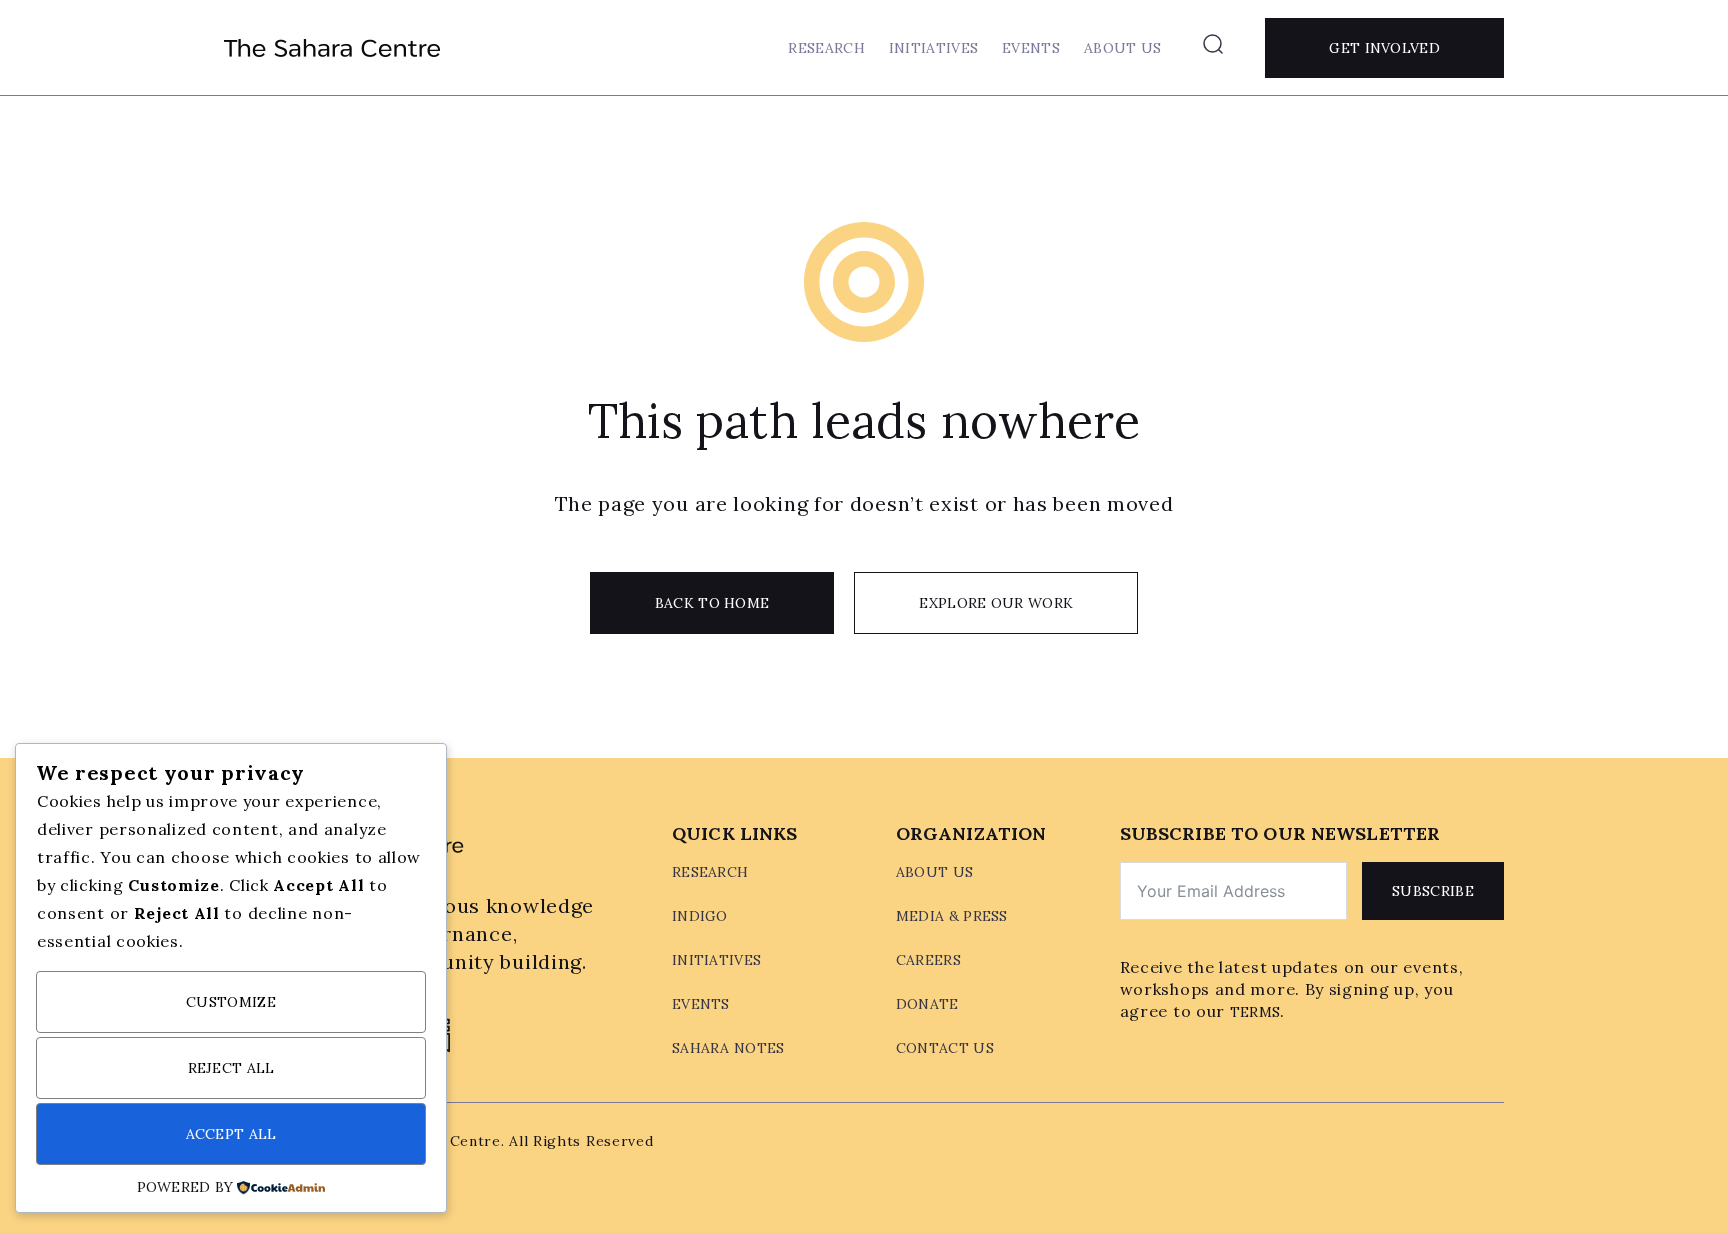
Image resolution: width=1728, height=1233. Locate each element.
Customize (231, 1002)
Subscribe (1433, 891)
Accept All (231, 1134)
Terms (1255, 1012)
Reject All (231, 1068)
